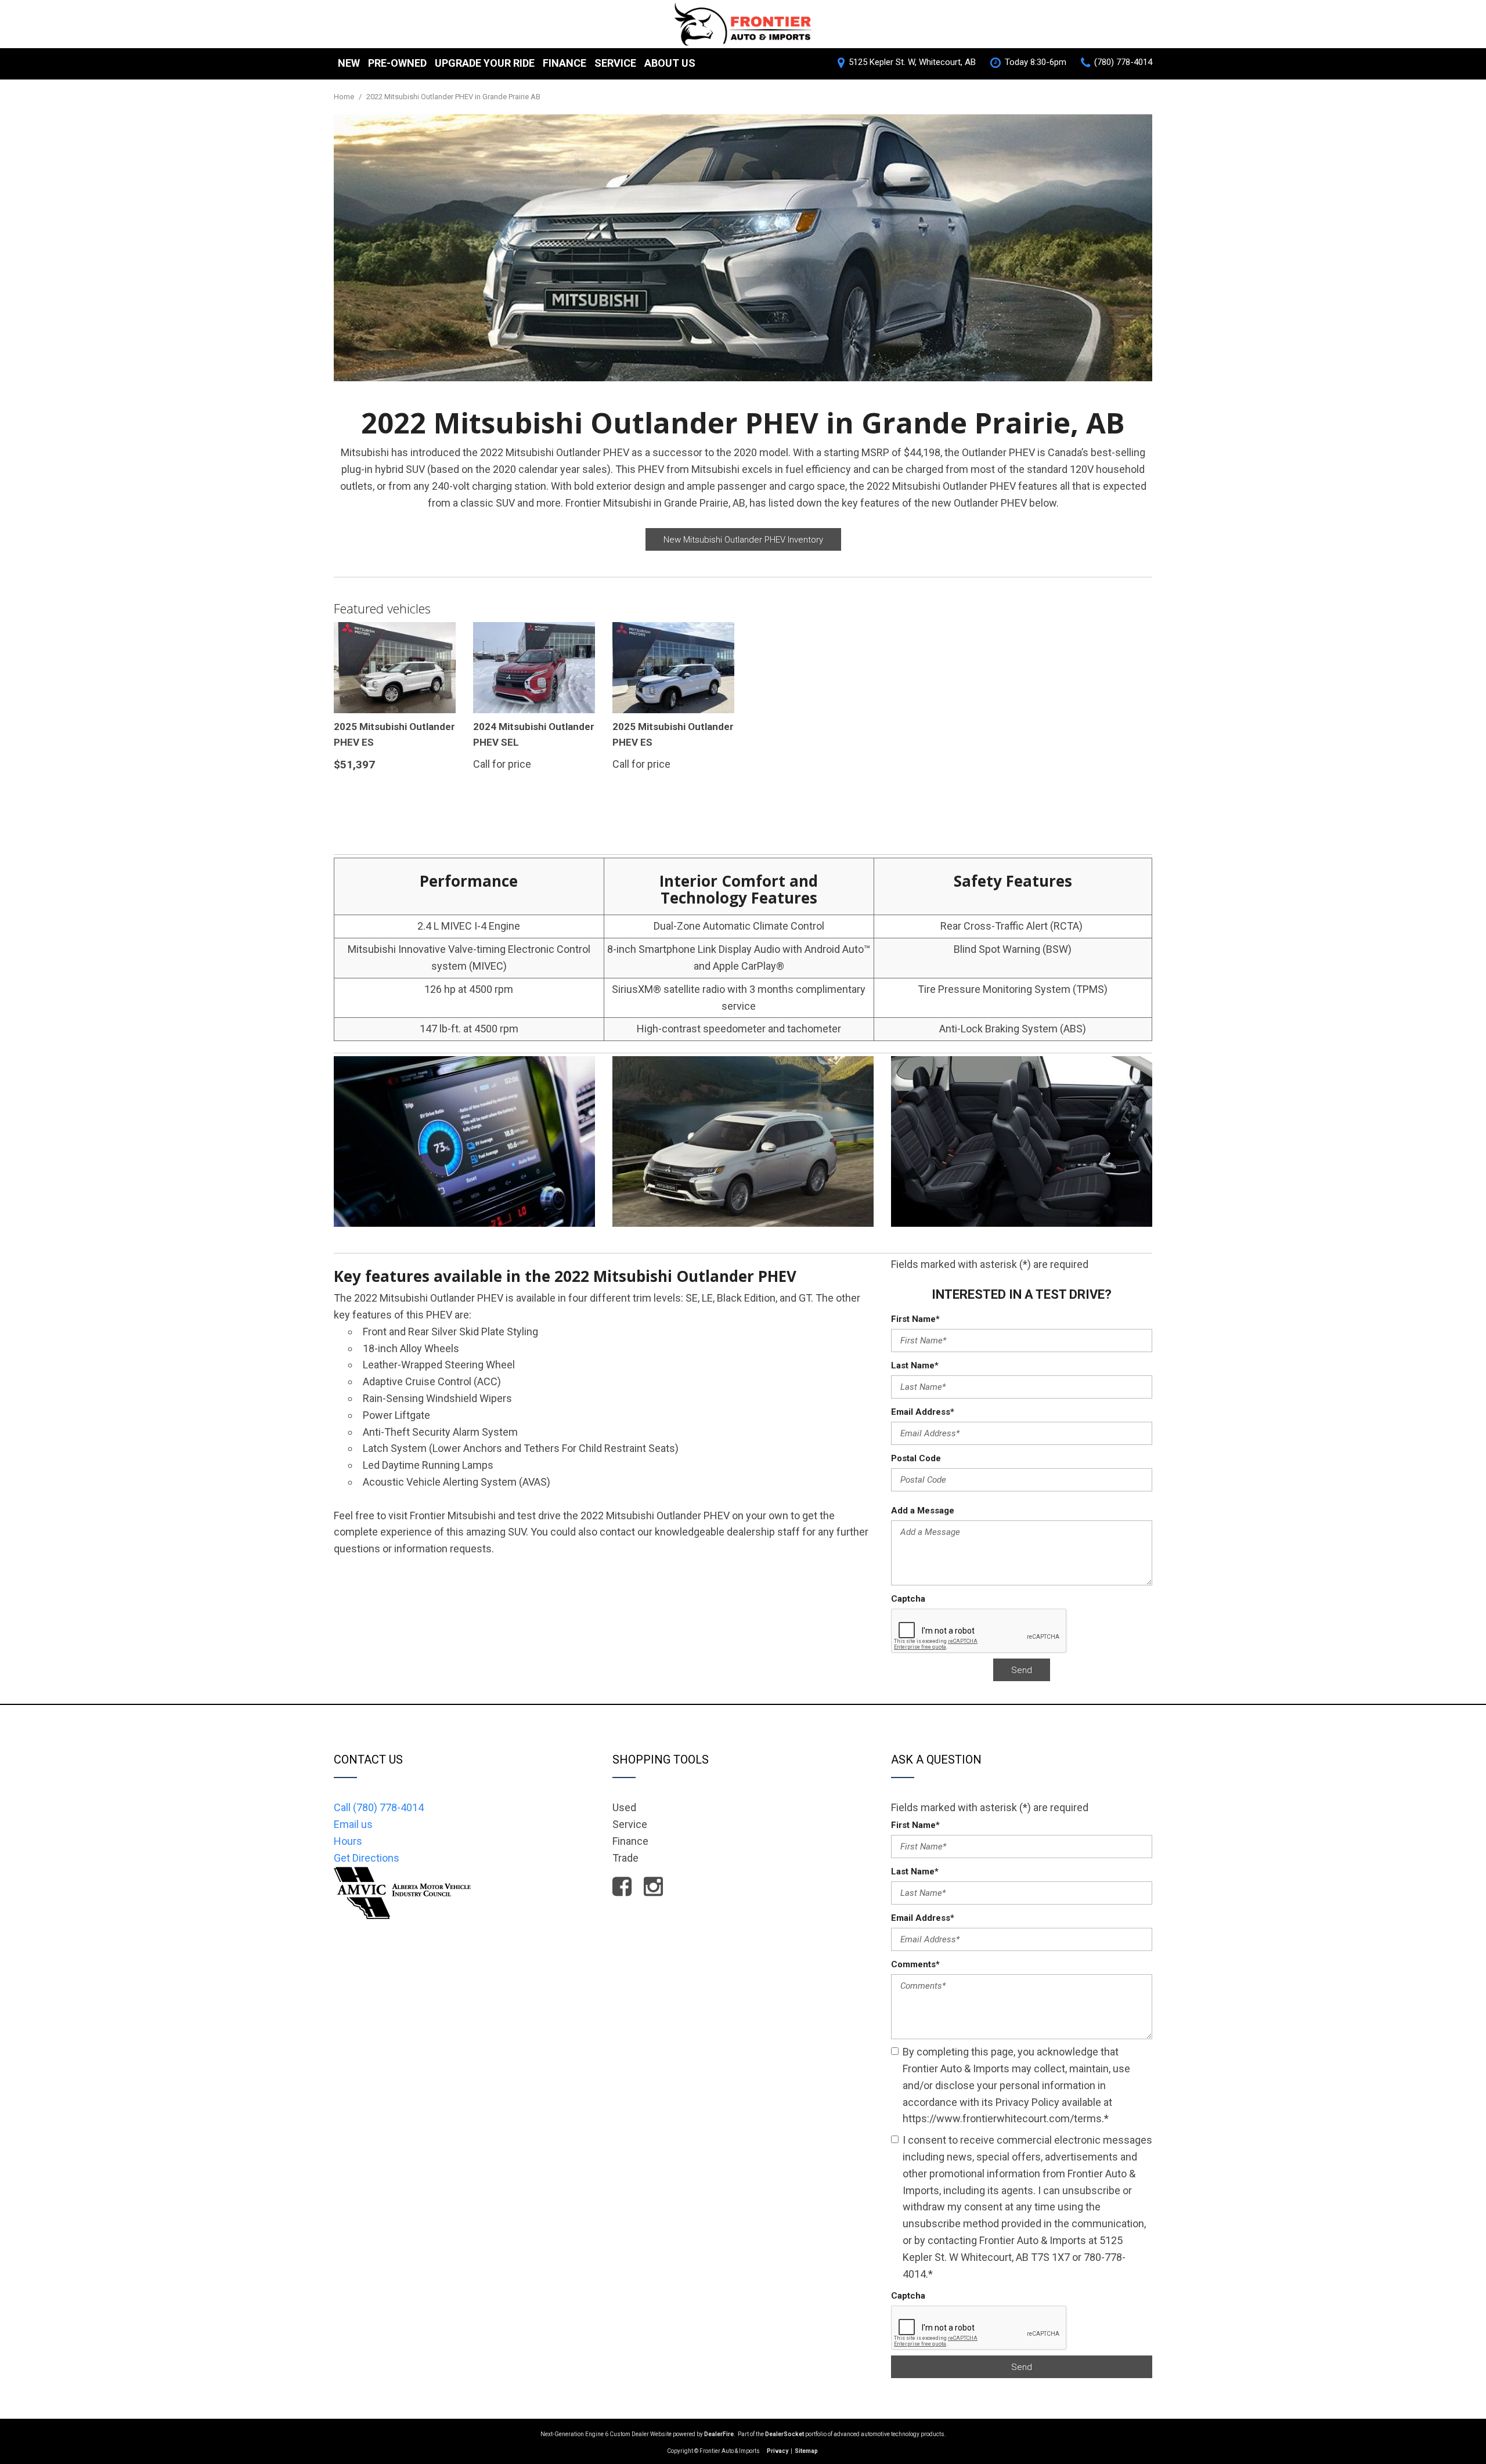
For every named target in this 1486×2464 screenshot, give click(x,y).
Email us (353, 1824)
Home (345, 97)
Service (615, 63)
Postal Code (916, 1458)
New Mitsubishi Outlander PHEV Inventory (743, 540)
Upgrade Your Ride (485, 63)
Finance (565, 63)
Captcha (908, 1599)
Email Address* (923, 1412)
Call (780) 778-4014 (379, 1807)
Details (368, 794)
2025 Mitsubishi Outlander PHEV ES (394, 734)
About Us (670, 63)
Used (624, 1807)
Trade (625, 1858)
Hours (348, 1841)
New (349, 63)
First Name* (915, 1319)
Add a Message (923, 1511)
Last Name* (915, 1365)
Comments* (915, 1964)
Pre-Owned (397, 63)
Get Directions (367, 1858)
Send (1022, 1670)
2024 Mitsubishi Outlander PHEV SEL (534, 734)
